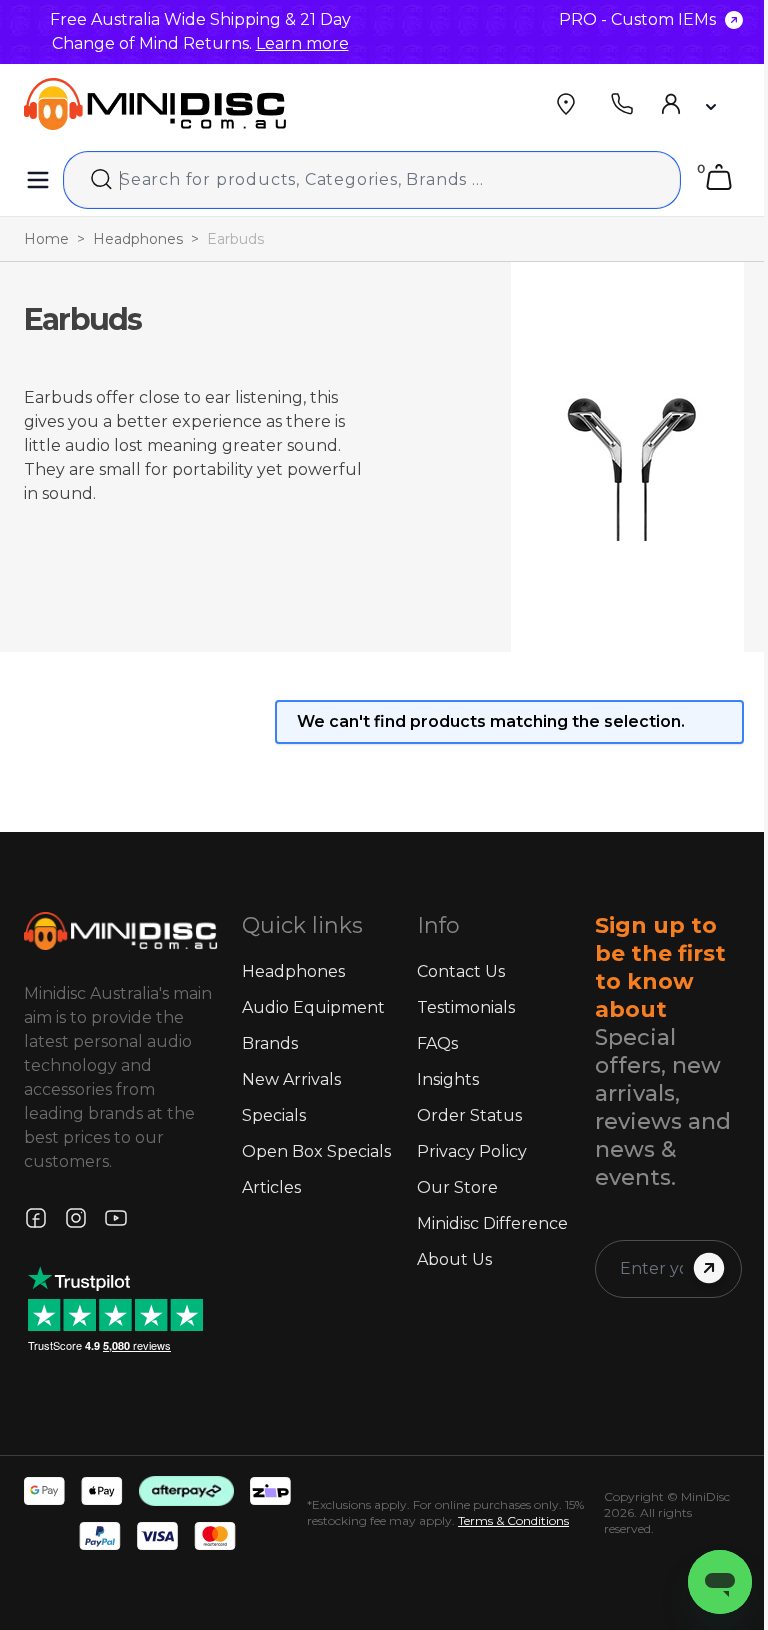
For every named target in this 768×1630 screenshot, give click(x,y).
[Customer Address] (566, 104)
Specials (274, 1115)
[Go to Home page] (155, 104)
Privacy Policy (472, 1151)
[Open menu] (38, 180)
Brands (270, 1043)
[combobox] (372, 180)
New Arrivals (291, 1079)
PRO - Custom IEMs (637, 19)
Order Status (469, 1115)
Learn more (302, 43)
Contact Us (461, 971)
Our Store (457, 1187)
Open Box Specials (316, 1151)
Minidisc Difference (492, 1223)
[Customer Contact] (622, 104)
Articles (271, 1187)
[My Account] (686, 104)
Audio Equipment (313, 1007)
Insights (448, 1079)
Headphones (138, 239)
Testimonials (466, 1007)
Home (46, 239)
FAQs (437, 1043)
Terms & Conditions (513, 1520)
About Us (454, 1259)
